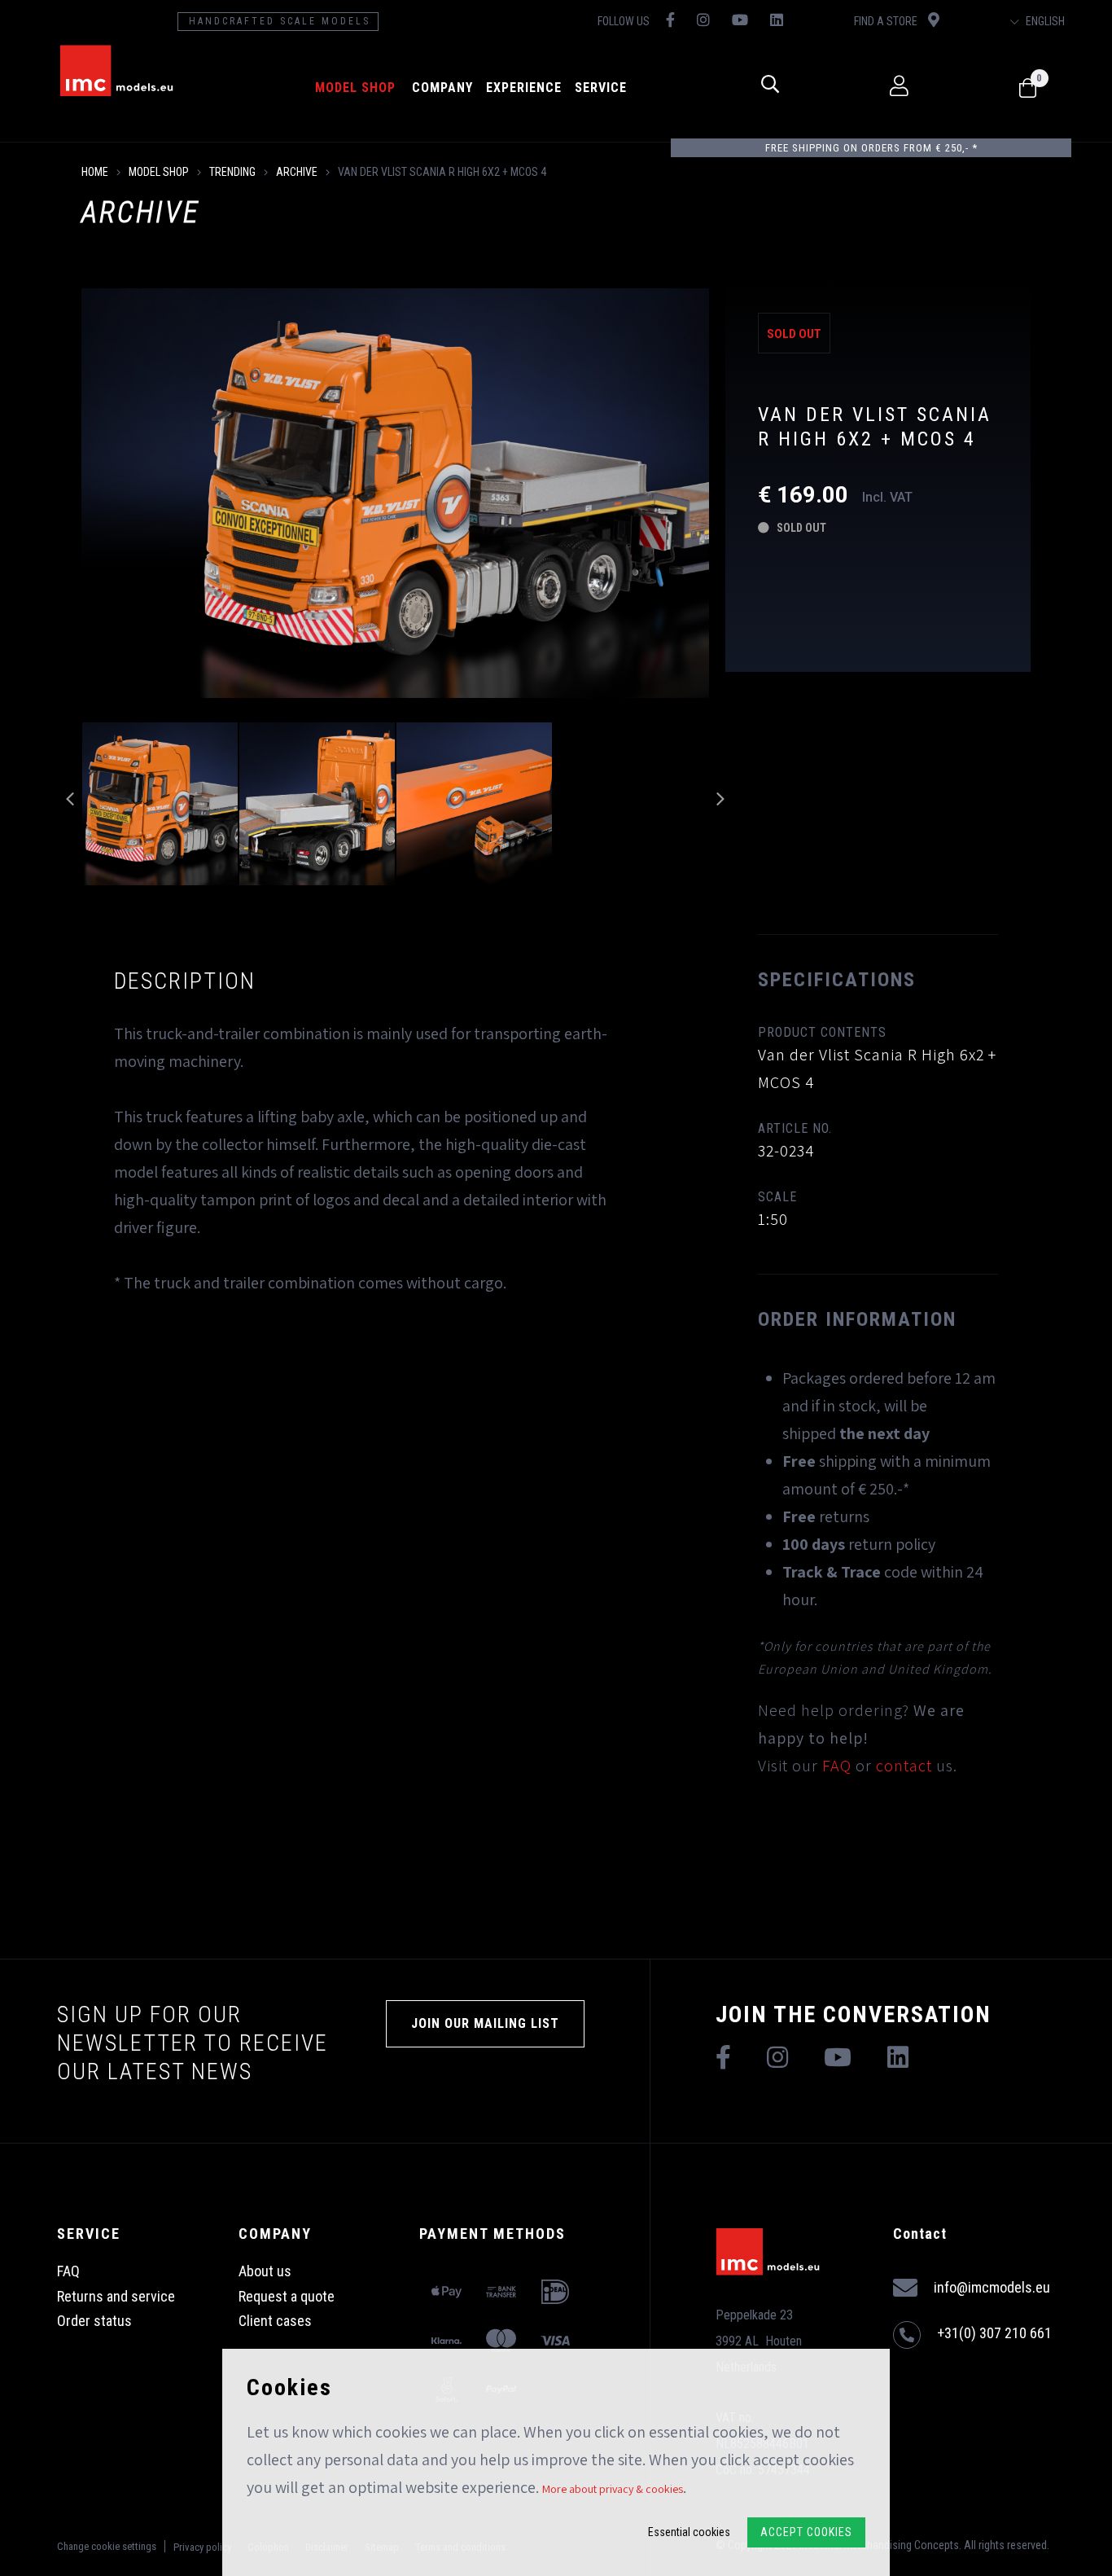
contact (904, 1766)
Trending (232, 172)
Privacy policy (202, 2547)
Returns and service (116, 2296)
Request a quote (287, 2296)
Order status (94, 2321)
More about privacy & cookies (613, 2489)
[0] (1028, 89)
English (1044, 21)
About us (265, 2271)
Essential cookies (689, 2532)
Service (601, 88)
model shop (355, 88)
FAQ (837, 1766)
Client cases (275, 2321)
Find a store (887, 21)
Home (95, 172)
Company (442, 88)
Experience (524, 88)
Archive (297, 172)
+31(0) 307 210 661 (994, 2333)
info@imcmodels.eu (992, 2287)
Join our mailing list (485, 2023)
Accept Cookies (806, 2532)
